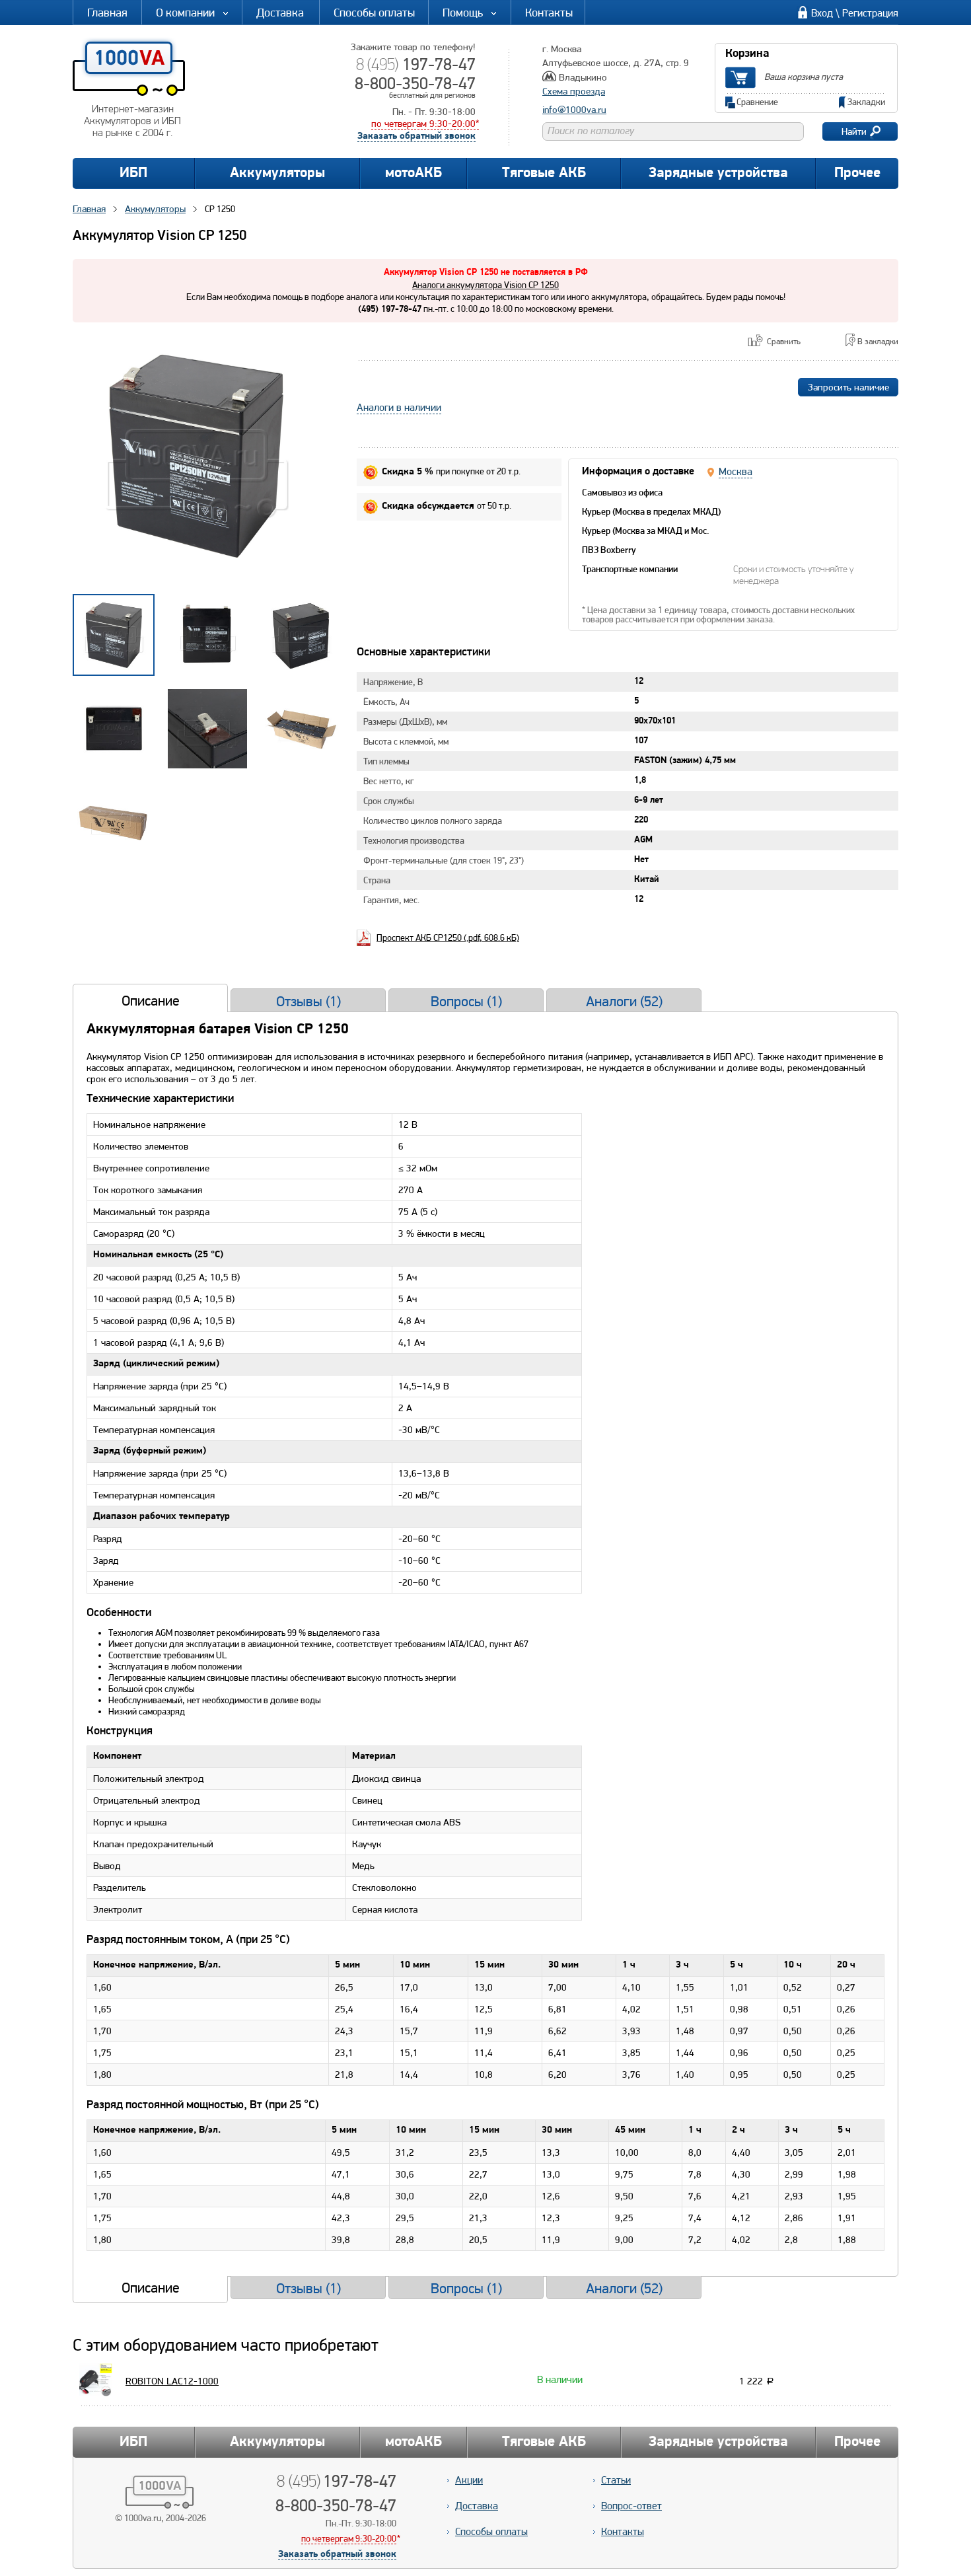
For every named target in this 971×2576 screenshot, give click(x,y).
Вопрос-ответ (631, 2506)
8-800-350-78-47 (415, 83)
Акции (469, 2480)
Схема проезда (574, 91)
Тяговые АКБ (544, 173)
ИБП (133, 173)
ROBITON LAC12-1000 (172, 2381)
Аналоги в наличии (399, 407)
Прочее (857, 173)
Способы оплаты (374, 12)
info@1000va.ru (574, 110)
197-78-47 (416, 64)
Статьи (616, 2480)
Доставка (280, 12)
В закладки (878, 341)
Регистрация (870, 13)
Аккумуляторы (277, 173)
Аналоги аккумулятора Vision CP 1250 (485, 285)
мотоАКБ (414, 173)
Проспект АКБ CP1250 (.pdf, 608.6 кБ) (448, 938)
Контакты (549, 12)
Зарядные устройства (718, 173)
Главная (107, 12)
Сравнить (784, 341)
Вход (822, 13)
